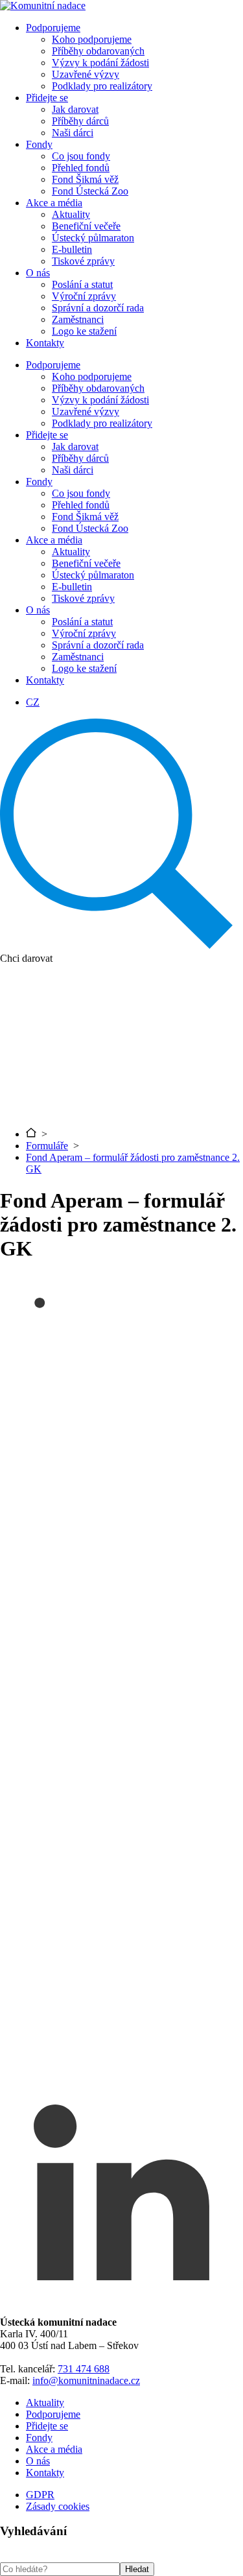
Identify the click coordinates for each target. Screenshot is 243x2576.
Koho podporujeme (92, 39)
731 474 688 (84, 2369)
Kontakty (45, 343)
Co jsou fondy (81, 156)
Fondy (39, 144)
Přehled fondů (81, 168)
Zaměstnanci (78, 319)
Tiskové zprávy (83, 261)
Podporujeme (53, 28)
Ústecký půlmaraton (93, 238)
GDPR (40, 2495)
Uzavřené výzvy (86, 74)
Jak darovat (75, 109)
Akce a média (54, 203)
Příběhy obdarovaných (98, 51)
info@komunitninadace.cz (86, 2380)
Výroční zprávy (84, 296)
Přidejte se (47, 98)
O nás (38, 273)
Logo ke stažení (84, 331)
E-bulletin (72, 249)
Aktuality (71, 214)
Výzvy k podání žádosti (100, 63)
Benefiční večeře (86, 226)
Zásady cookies (58, 2506)
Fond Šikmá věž (85, 179)
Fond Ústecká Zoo (90, 191)
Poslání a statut (82, 284)
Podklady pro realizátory (102, 86)
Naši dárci (73, 133)
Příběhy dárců (80, 121)
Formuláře (47, 1146)
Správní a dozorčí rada (98, 308)
